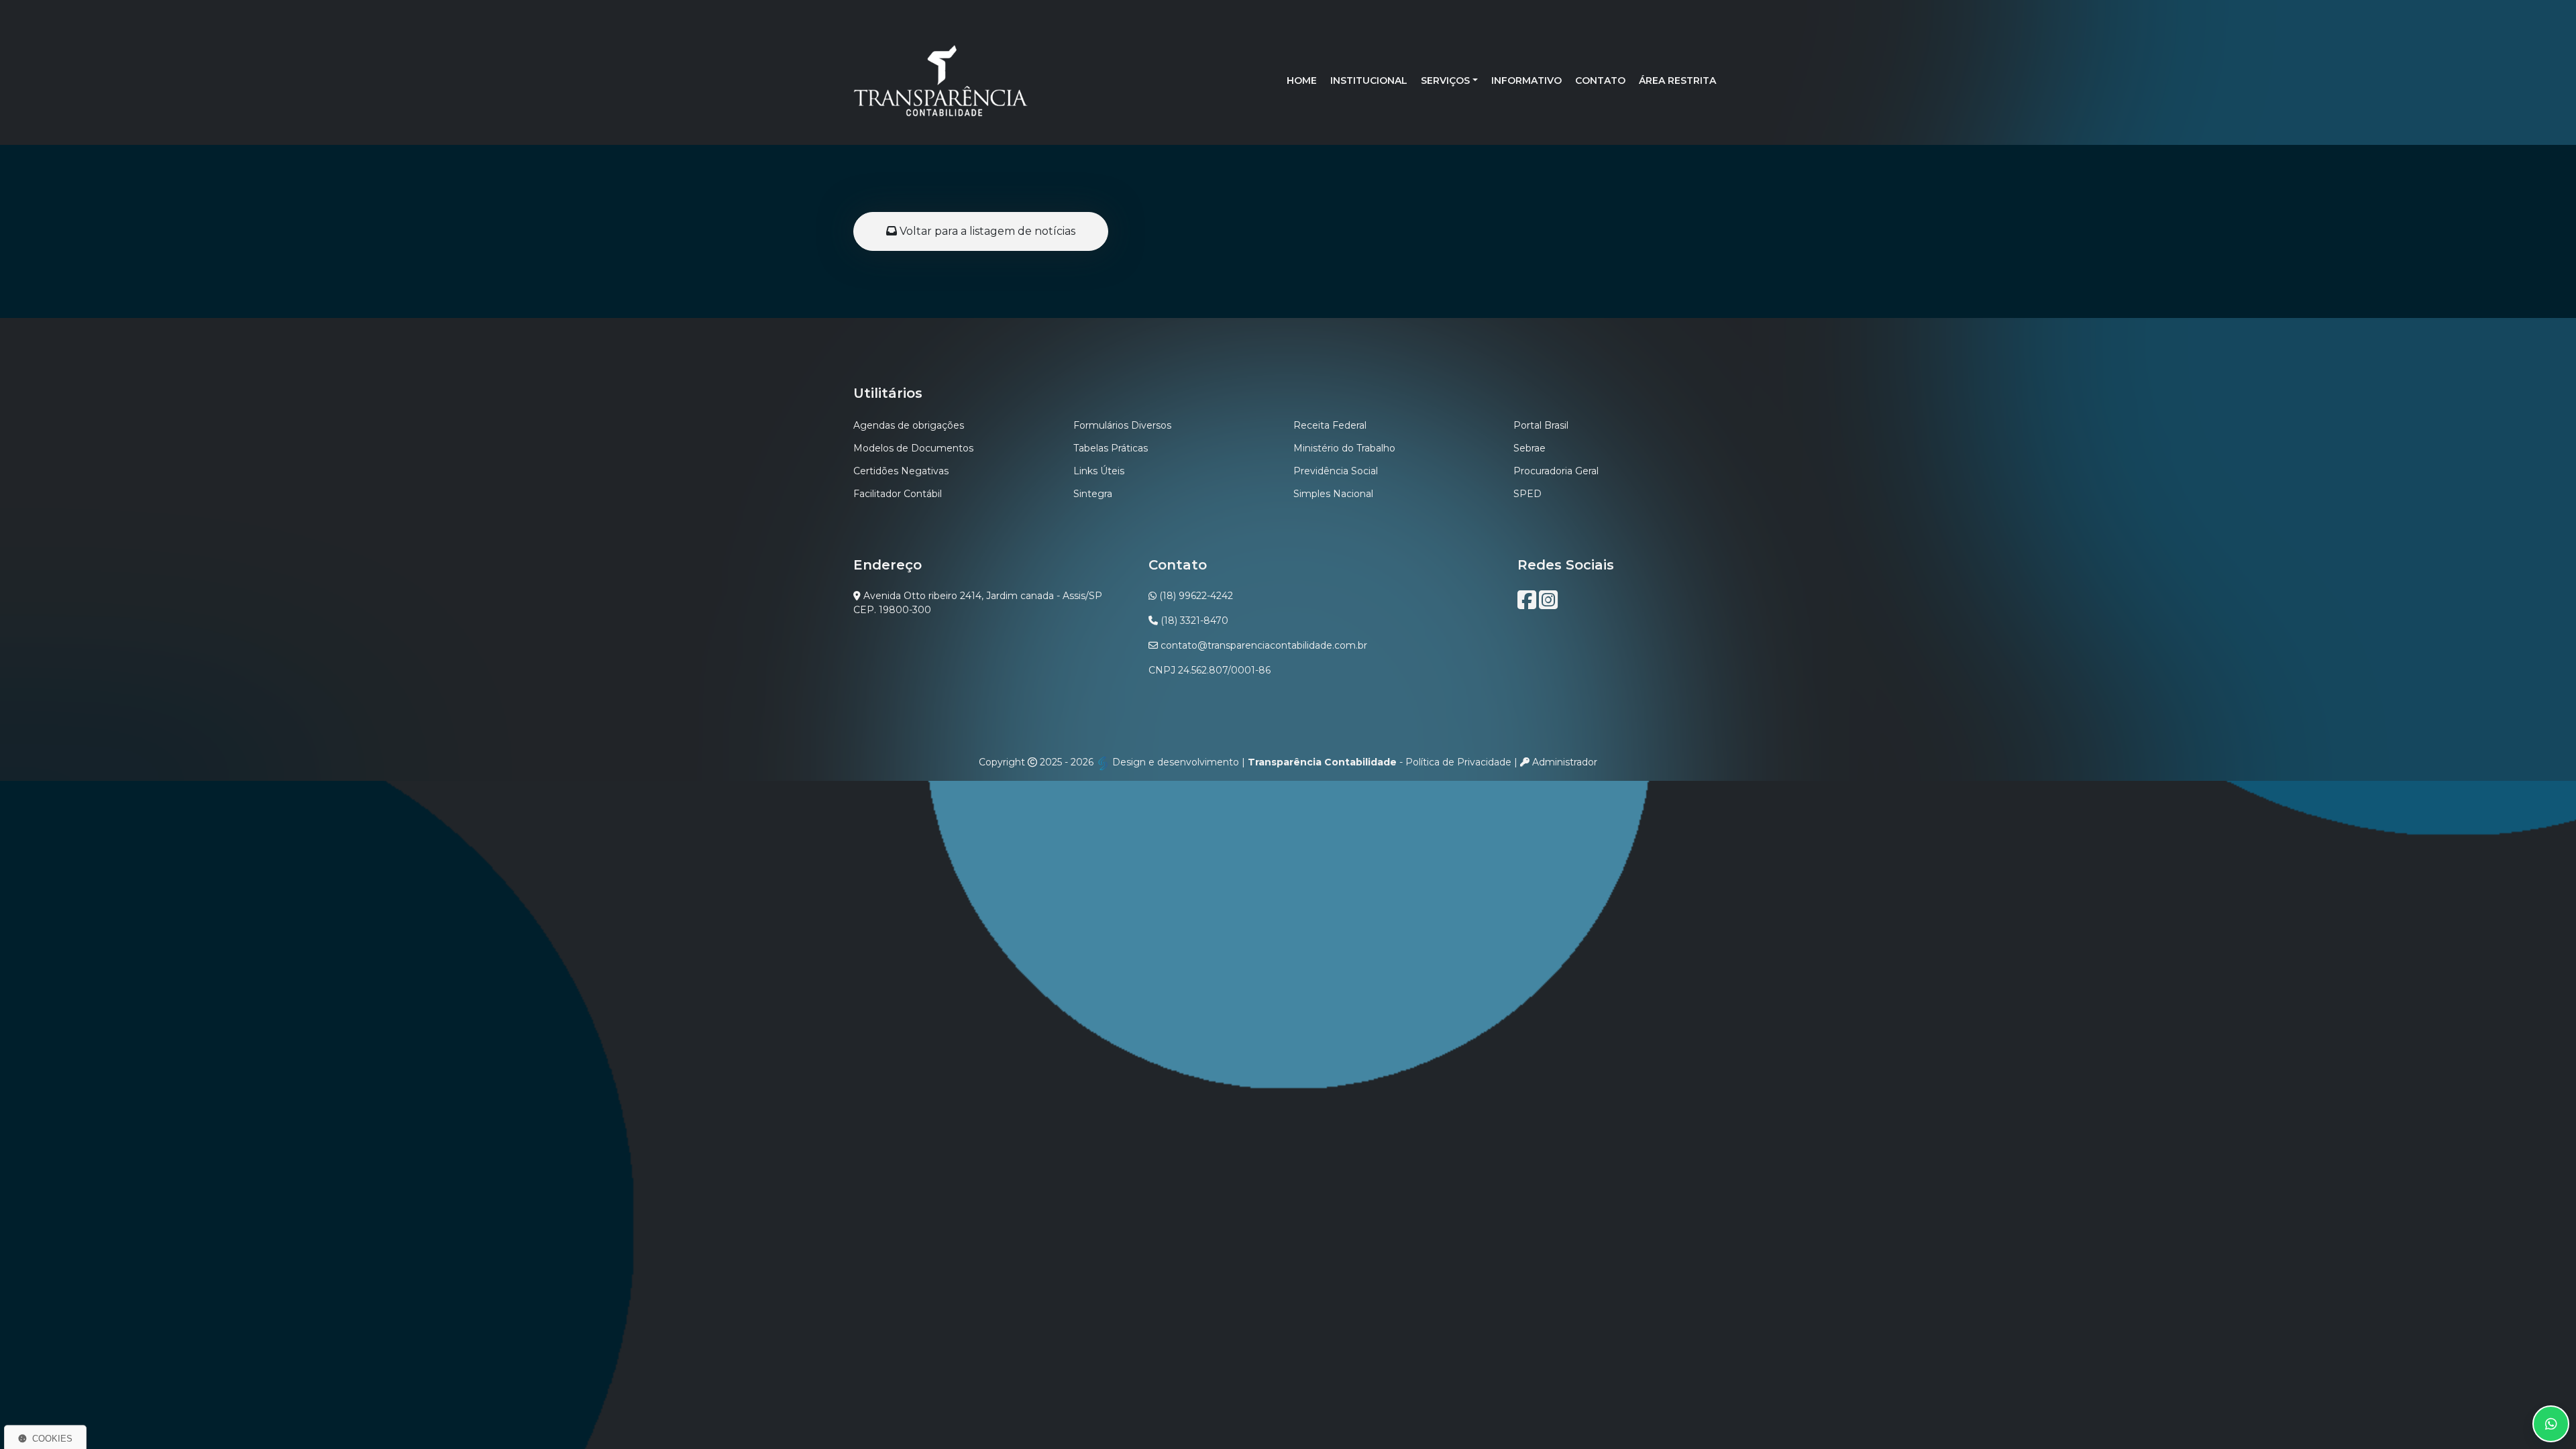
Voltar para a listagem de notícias (986, 231)
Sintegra (1093, 494)
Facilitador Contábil (898, 494)
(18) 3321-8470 (1194, 621)
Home (1302, 80)
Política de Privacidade (1458, 762)
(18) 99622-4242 (1196, 596)
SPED (1527, 494)
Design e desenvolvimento (1176, 762)
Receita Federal (1330, 425)
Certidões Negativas (901, 471)
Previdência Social (1336, 471)
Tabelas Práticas (1111, 448)
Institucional (1369, 80)
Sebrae (1529, 448)
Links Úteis (1099, 471)
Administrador (1563, 762)
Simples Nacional (1333, 494)
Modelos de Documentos (913, 448)
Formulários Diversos (1122, 425)
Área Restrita (1677, 80)
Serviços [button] (1445, 80)
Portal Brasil (1541, 425)
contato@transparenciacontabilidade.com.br (1264, 645)
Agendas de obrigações (909, 425)
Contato (1600, 80)
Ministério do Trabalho (1344, 448)
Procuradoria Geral (1556, 471)
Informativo (1526, 80)
